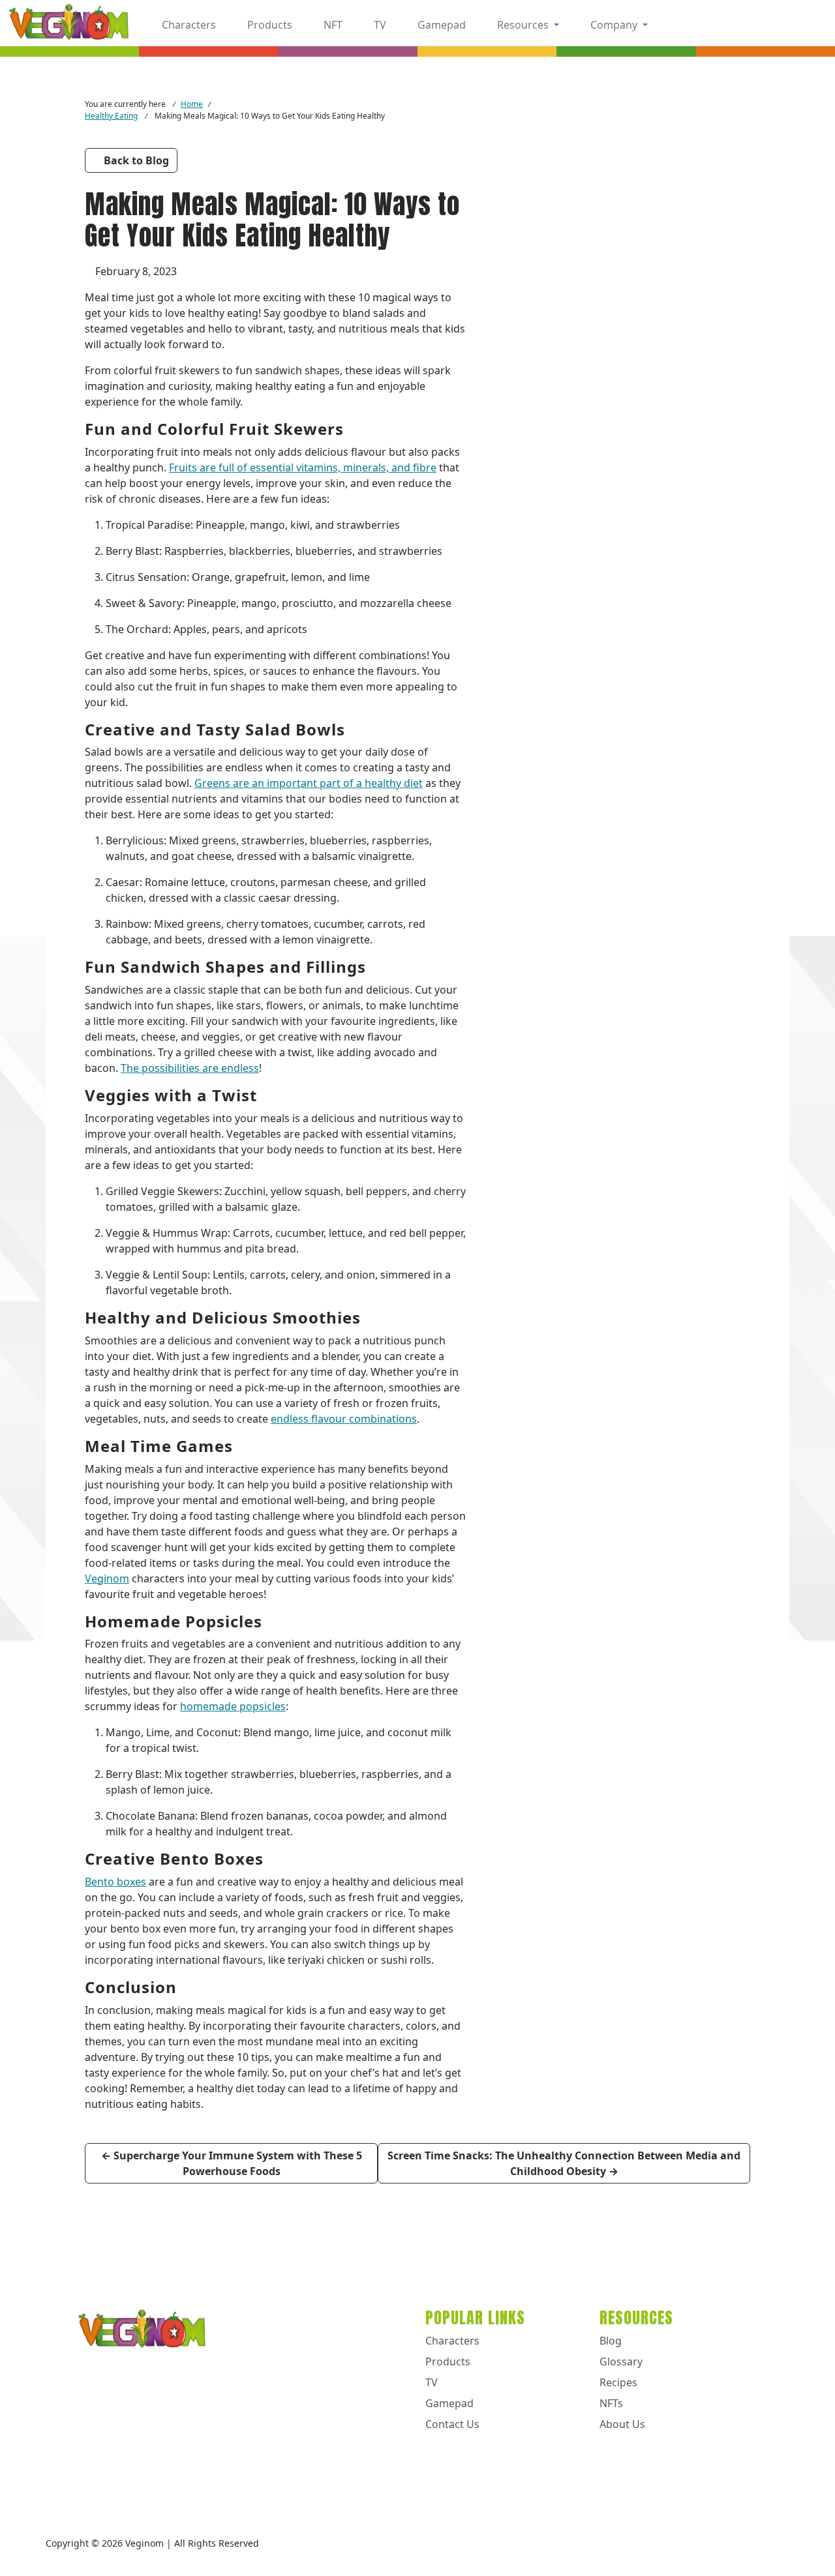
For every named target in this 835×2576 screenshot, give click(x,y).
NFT (332, 25)
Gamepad (440, 25)
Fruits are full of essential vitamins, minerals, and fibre (303, 467)
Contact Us (452, 2424)
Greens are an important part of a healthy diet (309, 783)
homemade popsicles (233, 1706)
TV (379, 25)
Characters (188, 25)
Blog (611, 2341)
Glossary (621, 2361)
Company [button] (614, 25)
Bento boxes (115, 1882)
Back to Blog (135, 160)
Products (268, 25)
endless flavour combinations (344, 1419)
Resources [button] (523, 25)
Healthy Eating (111, 115)
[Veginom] (69, 23)
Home (192, 104)
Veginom (107, 1578)
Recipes (618, 2382)
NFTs (611, 2403)
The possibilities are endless (190, 1068)
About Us (622, 2424)
